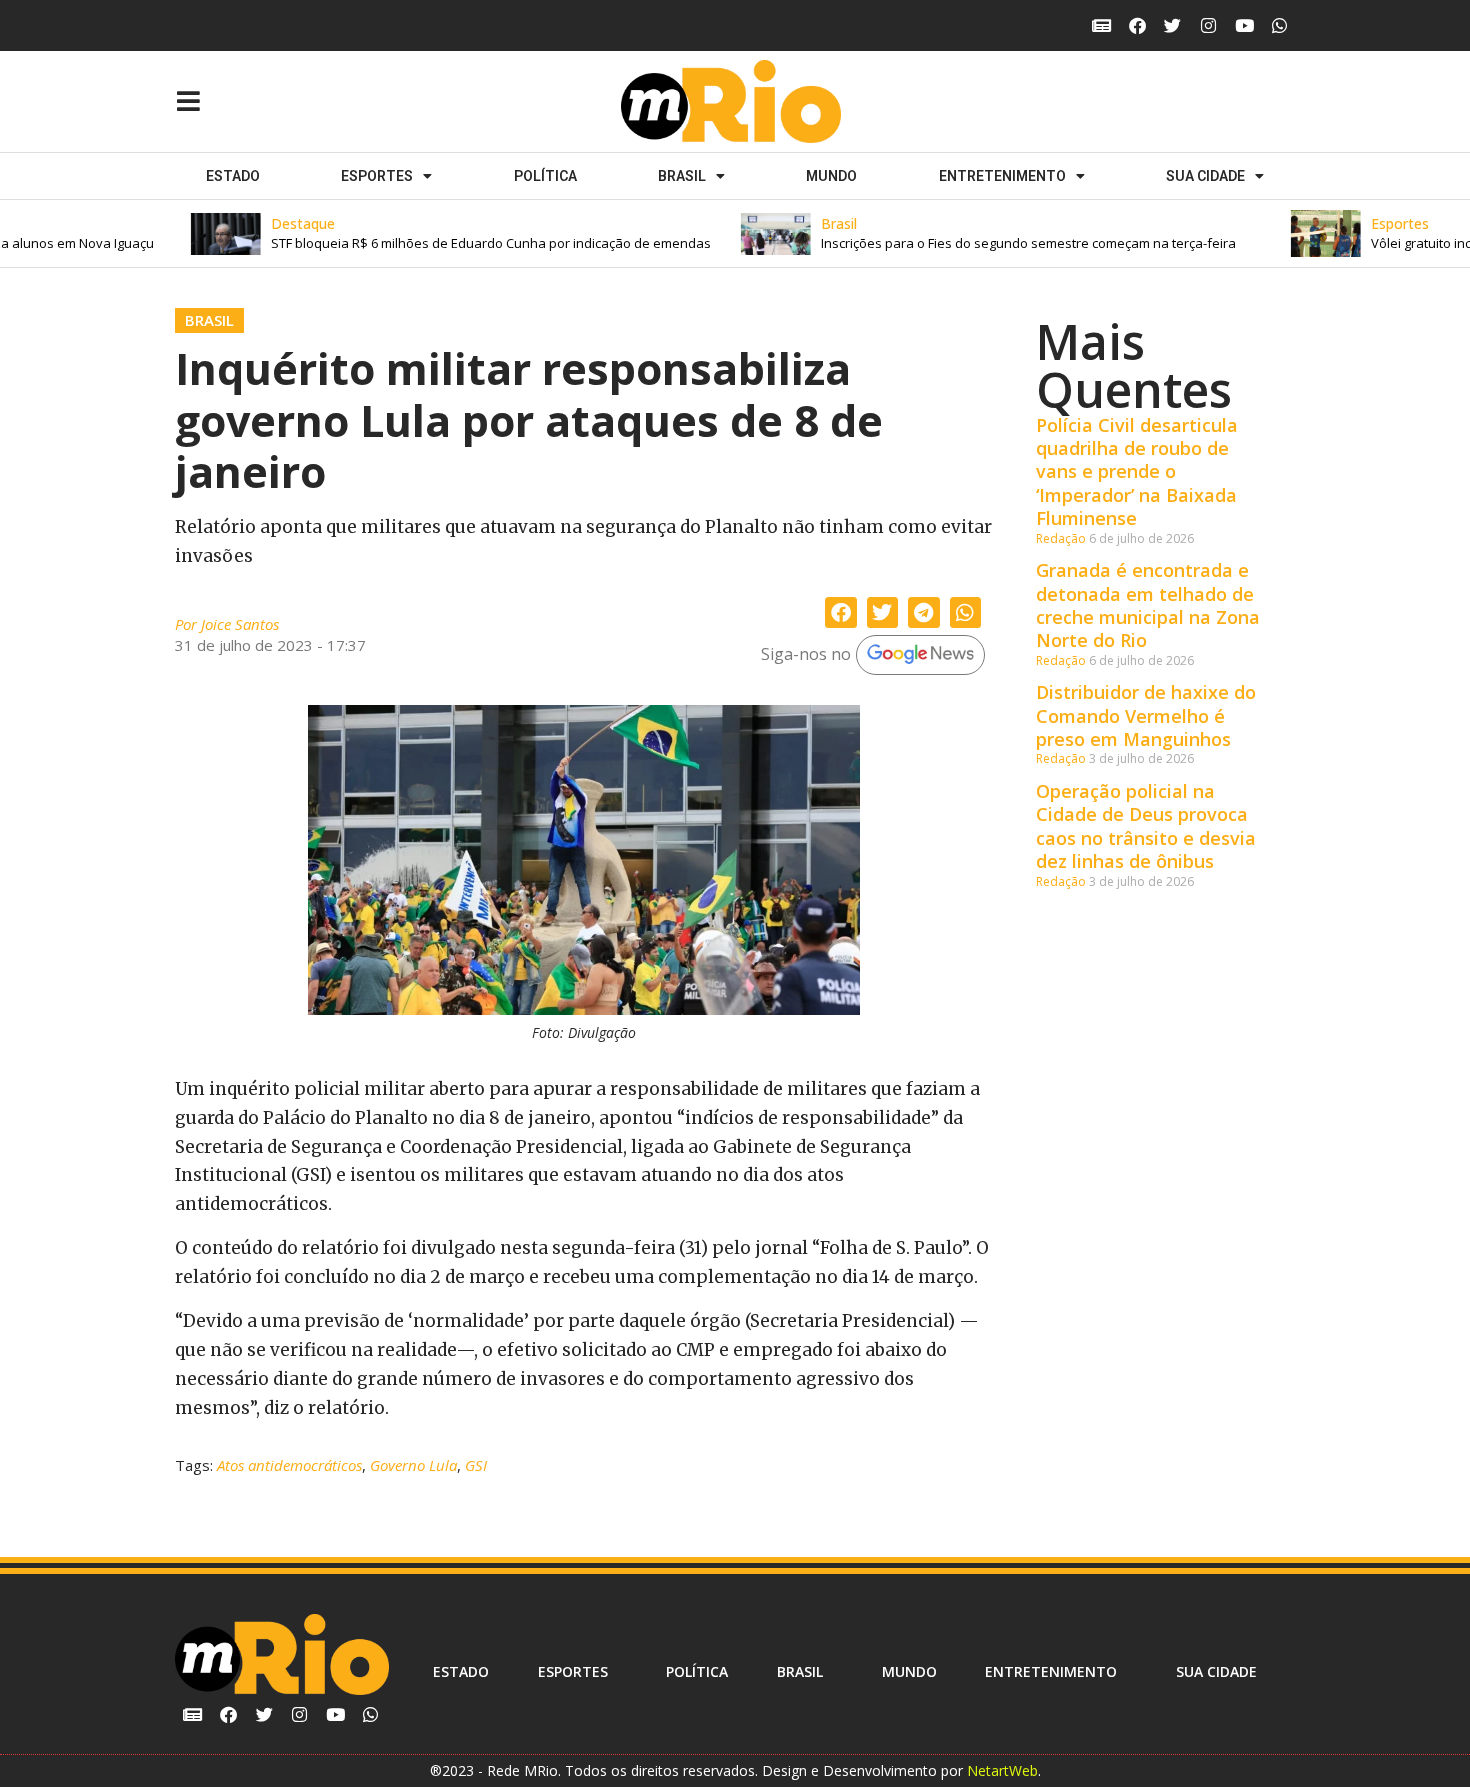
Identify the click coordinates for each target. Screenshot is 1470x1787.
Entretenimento (1002, 176)
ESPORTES (377, 176)
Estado (233, 176)
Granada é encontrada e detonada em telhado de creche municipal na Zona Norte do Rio (1148, 605)
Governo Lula (413, 1465)
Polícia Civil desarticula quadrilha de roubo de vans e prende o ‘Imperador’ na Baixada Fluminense (1137, 472)
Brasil (682, 176)
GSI (476, 1465)
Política (545, 176)
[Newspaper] (1101, 25)
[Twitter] (1173, 25)
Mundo (831, 176)
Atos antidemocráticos (289, 1465)
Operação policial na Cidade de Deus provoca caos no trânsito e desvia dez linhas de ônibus (1146, 826)
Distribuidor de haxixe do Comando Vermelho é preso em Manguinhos (1146, 715)
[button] (434, 233)
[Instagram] (1208, 25)
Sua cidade (1205, 176)
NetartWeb (1002, 1770)
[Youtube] (1244, 25)
